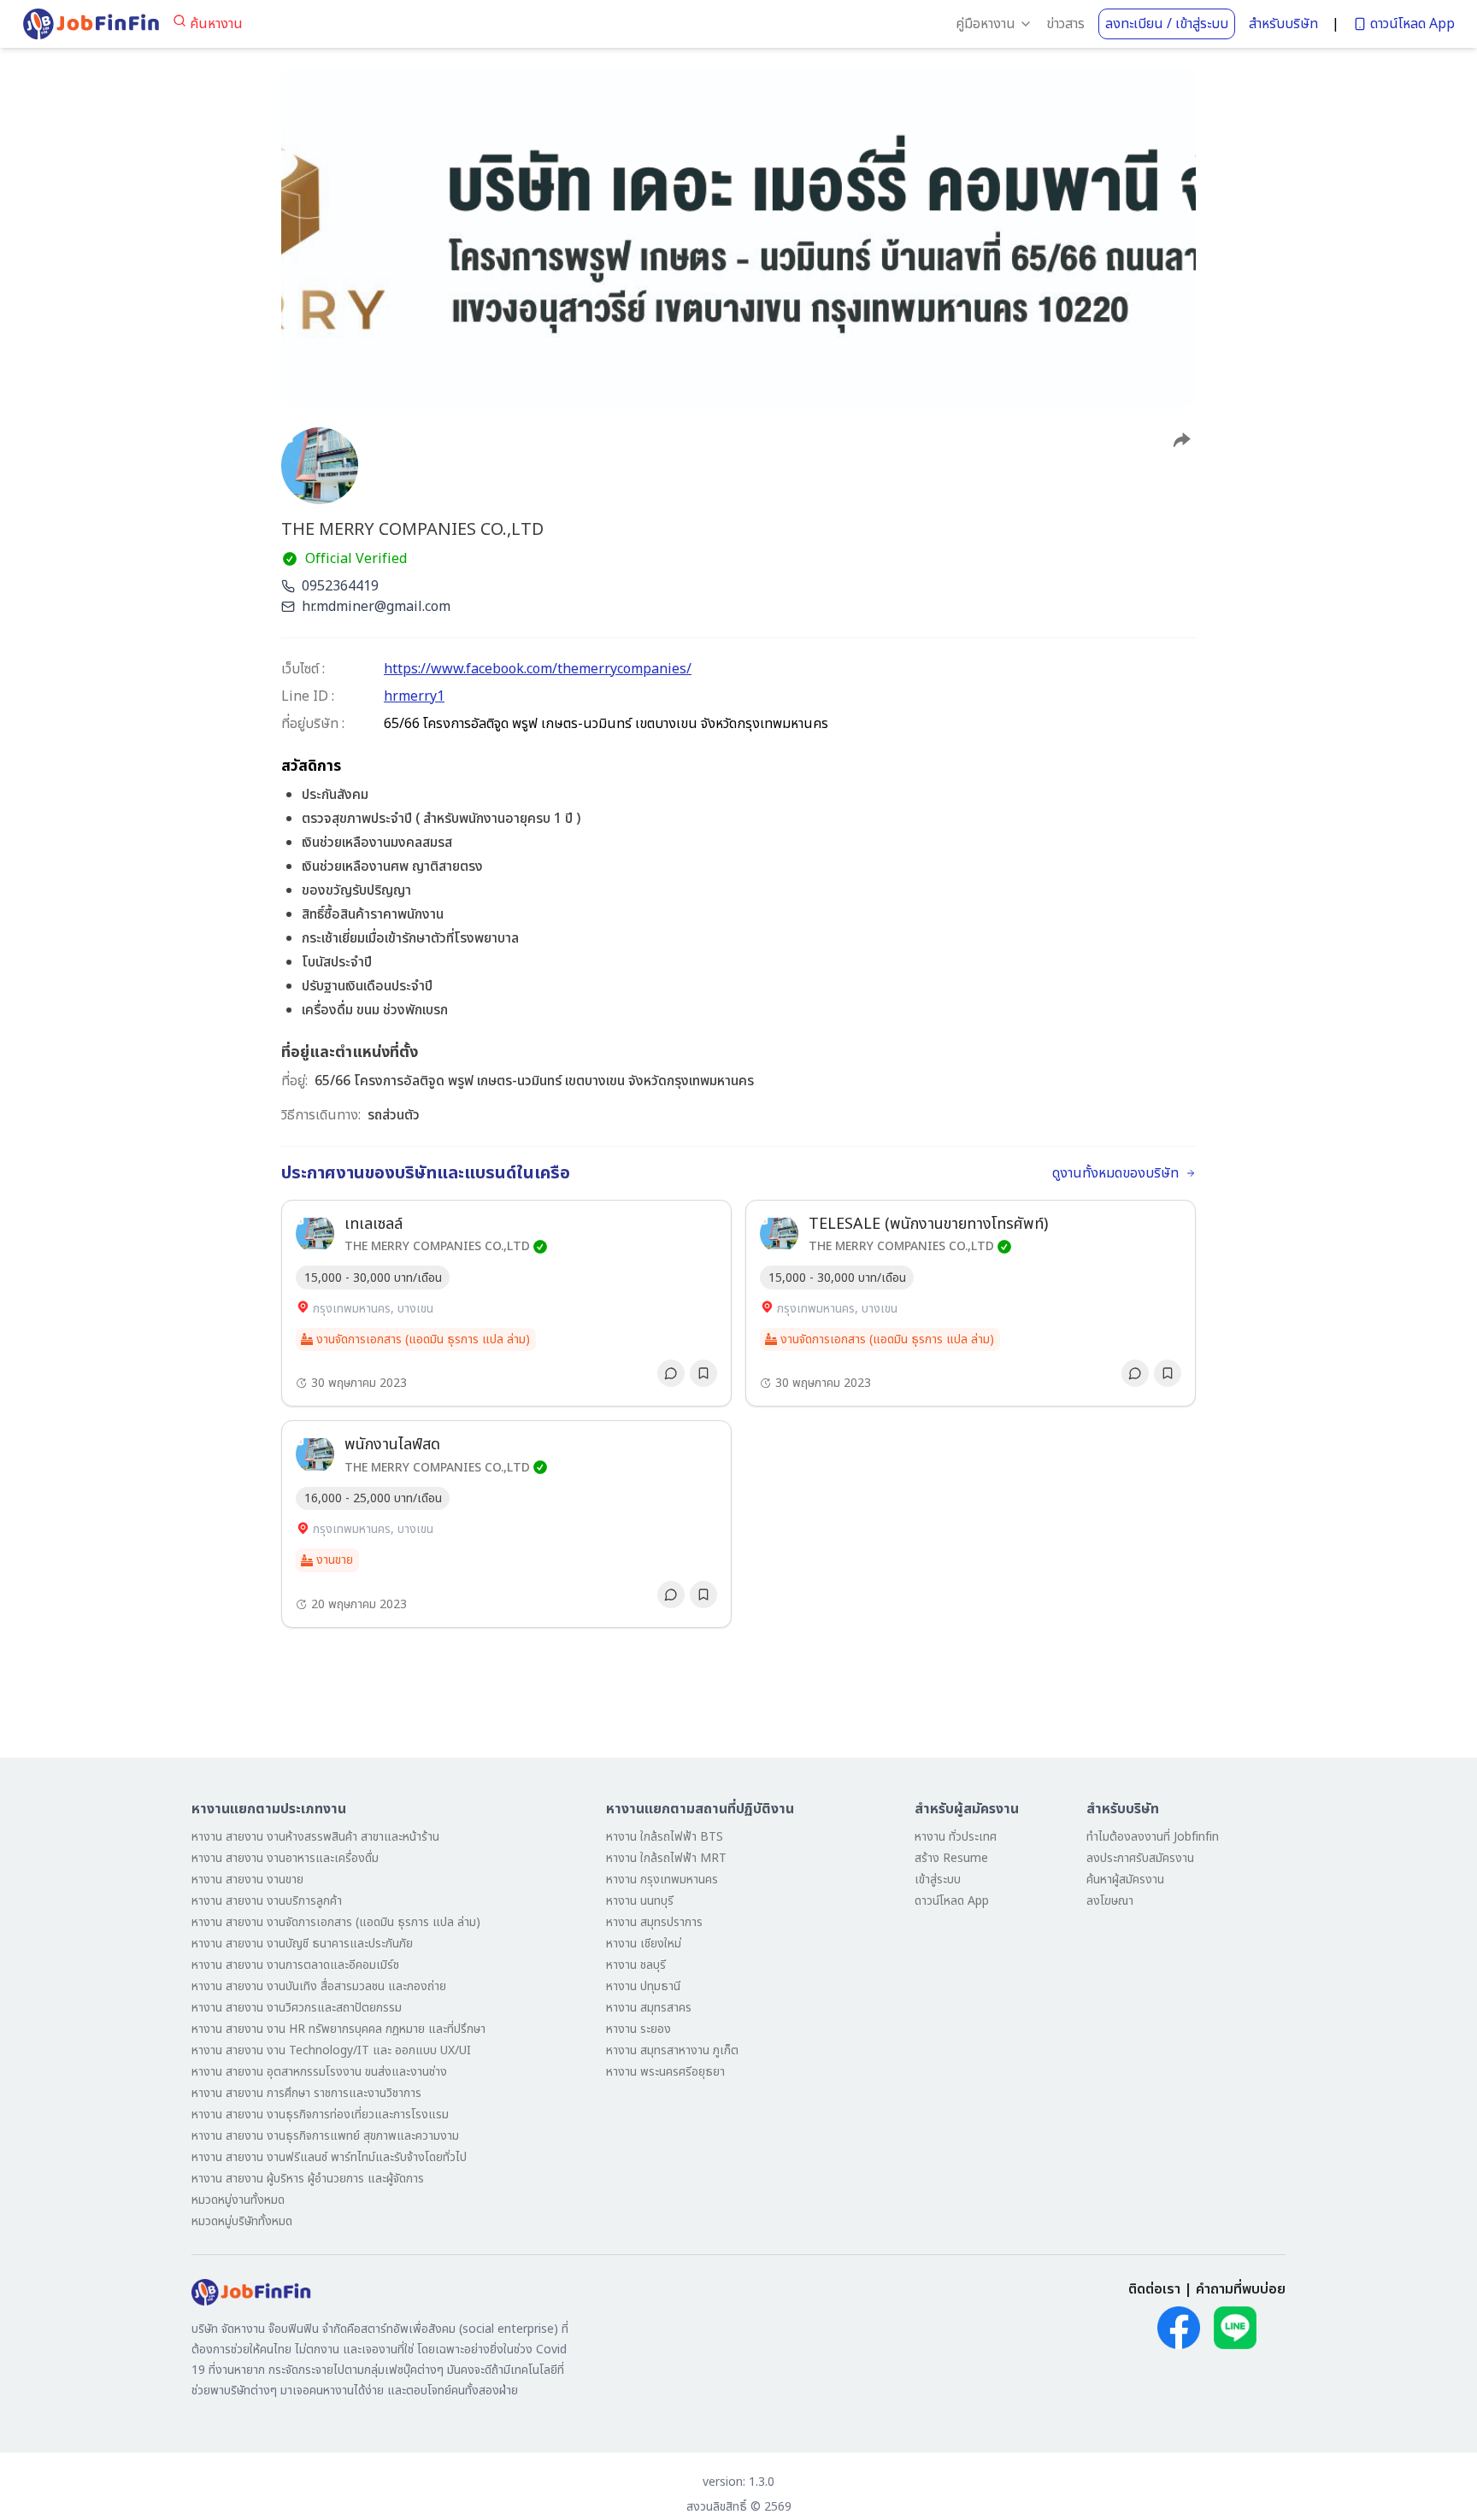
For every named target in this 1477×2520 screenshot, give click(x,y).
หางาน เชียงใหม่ (644, 1944)
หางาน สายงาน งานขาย (247, 1880)
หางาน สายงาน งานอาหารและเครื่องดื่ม (285, 1858)
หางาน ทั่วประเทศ (956, 1837)
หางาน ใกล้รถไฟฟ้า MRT (666, 1858)
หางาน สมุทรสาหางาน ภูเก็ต (672, 2050)
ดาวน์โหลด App (1412, 24)
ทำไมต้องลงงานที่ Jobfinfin (1153, 1837)
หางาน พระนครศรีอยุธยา (665, 2072)
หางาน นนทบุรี (640, 1901)
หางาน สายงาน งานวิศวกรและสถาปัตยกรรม (297, 2008)
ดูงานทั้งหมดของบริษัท (1115, 1173)
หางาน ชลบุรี (636, 1965)
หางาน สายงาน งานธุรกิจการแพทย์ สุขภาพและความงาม (325, 2136)
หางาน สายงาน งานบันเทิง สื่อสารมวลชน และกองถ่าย (319, 1986)
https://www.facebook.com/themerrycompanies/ (538, 669)
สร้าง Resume (951, 1858)
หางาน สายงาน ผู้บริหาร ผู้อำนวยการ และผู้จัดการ (308, 2179)
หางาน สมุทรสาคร (649, 2008)
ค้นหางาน (216, 24)
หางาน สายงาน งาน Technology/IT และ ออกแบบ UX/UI (331, 2050)
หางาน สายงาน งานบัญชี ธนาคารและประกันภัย (302, 1944)
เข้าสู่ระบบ (938, 1880)
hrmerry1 (414, 696)
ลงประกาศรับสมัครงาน (1140, 1858)
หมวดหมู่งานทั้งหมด (238, 2200)
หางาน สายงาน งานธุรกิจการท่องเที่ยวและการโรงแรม (320, 2115)
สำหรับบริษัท (1283, 24)
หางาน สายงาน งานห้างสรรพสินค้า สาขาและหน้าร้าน (315, 1837)
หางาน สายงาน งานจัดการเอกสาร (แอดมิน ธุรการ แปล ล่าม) (336, 1922)
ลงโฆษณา (1110, 1901)
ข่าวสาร (1065, 24)
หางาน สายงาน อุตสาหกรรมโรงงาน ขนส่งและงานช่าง (319, 2072)
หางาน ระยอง (638, 2029)
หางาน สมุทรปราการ (654, 1922)
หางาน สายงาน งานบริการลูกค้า (267, 1901)
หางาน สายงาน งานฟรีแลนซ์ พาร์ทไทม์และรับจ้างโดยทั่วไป (329, 2157)
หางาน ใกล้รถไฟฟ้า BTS (665, 1837)
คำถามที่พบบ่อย (1241, 2289)
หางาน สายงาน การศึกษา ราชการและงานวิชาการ (306, 2093)
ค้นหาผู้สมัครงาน (1125, 1880)
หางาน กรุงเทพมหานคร (662, 1880)
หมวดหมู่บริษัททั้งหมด (242, 2221)
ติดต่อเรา (1154, 2289)
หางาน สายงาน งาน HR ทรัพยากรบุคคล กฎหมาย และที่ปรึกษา (338, 2029)
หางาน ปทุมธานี (643, 1986)
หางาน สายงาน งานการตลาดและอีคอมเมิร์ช (295, 1965)
